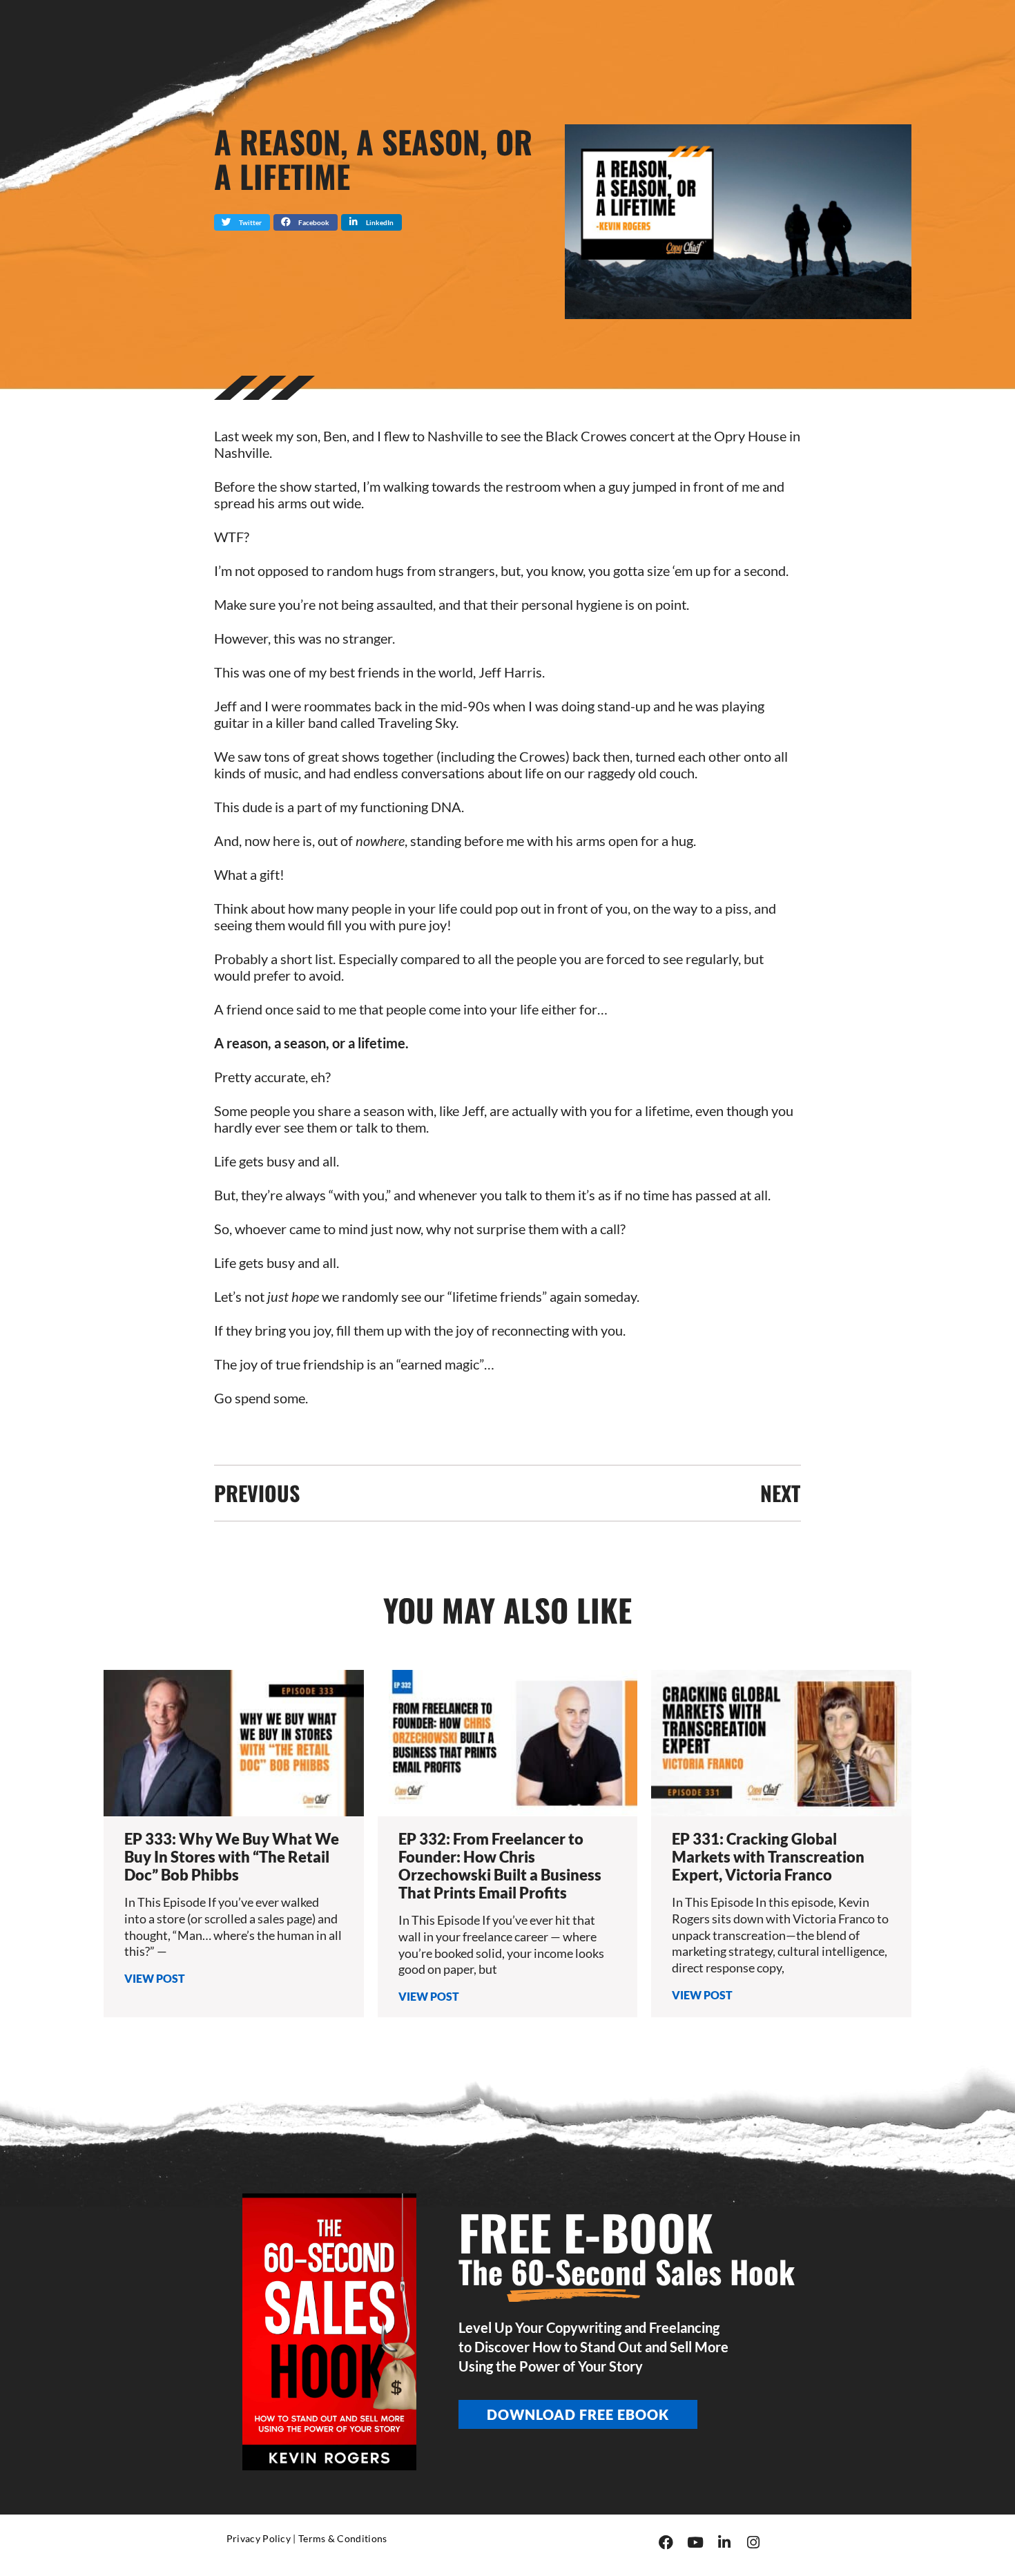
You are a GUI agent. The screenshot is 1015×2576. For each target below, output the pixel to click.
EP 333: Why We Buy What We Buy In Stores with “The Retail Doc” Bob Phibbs (232, 1857)
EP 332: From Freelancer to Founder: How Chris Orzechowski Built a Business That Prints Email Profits (500, 1866)
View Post (155, 1978)
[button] (242, 222)
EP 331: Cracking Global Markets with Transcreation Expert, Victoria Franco (768, 1857)
